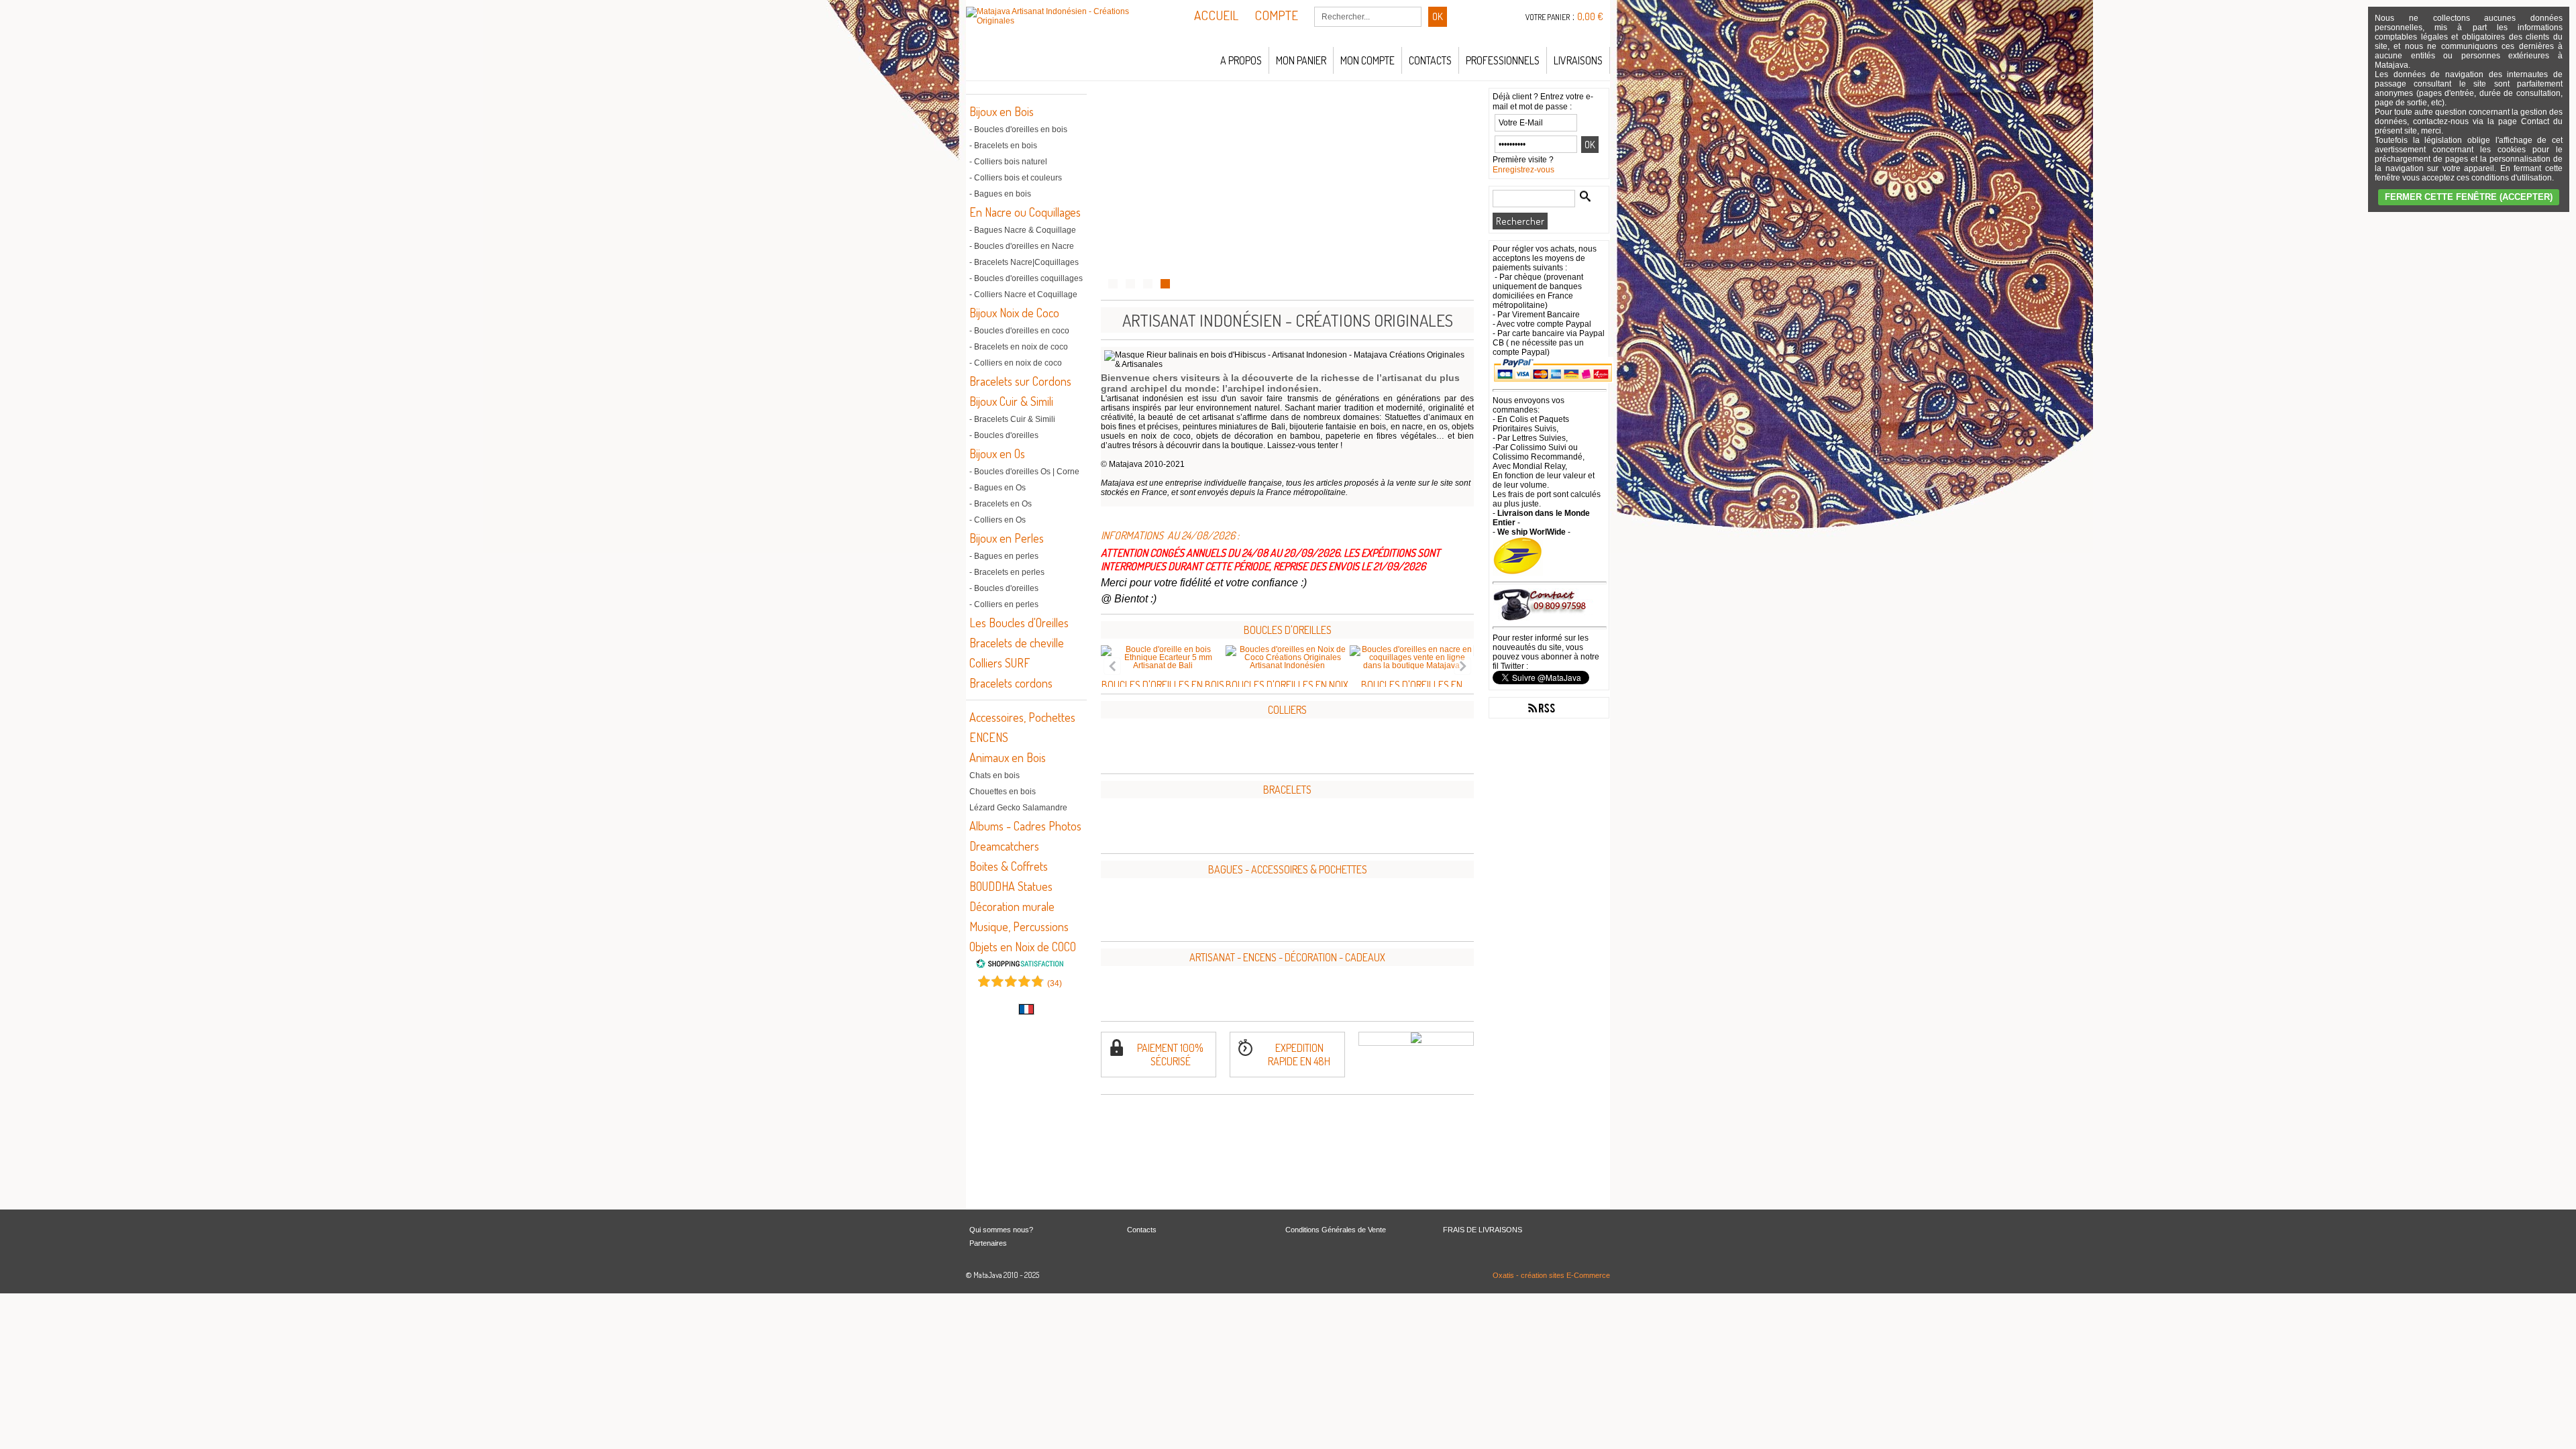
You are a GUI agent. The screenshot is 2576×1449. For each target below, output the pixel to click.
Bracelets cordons (1011, 683)
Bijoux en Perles (1007, 538)
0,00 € (1590, 16)
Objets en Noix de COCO (1023, 947)
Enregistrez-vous (1523, 170)
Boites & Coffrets (1009, 866)
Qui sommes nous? (1001, 1230)
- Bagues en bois (1000, 194)
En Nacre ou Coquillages (1025, 212)
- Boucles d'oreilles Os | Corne (1024, 472)
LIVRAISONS (1578, 60)
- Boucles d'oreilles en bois (1018, 129)
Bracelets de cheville (1017, 643)
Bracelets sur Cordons (1020, 381)
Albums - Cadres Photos (1025, 826)
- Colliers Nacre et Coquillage (1023, 294)
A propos (1241, 60)
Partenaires (988, 1243)
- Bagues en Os (998, 488)
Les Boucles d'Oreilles (1019, 623)
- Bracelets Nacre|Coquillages (1024, 262)
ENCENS (989, 737)
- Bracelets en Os (1001, 504)
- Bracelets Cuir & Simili (1012, 419)
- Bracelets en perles (1007, 572)
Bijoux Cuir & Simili (1011, 401)
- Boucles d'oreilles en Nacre (1022, 246)
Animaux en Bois (1008, 757)
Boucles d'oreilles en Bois (1163, 685)
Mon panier (1301, 60)
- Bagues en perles (1004, 556)
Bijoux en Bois (1002, 111)
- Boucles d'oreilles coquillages (1026, 278)
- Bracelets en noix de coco (1019, 347)
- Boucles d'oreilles (1004, 435)
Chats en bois (995, 775)
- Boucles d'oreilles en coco (1019, 331)
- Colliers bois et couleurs (1016, 178)
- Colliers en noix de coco (1016, 363)
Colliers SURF (1000, 663)
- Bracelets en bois (1003, 146)
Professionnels (1503, 60)
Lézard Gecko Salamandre (1018, 808)
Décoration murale (1012, 906)
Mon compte (1367, 60)
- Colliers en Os (998, 520)
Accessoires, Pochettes (1022, 717)
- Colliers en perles (1004, 604)
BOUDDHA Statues (1011, 886)
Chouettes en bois (1003, 792)
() (1055, 983)
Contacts (1430, 60)
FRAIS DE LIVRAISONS (1483, 1230)
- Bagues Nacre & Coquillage (1023, 230)
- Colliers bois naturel (1008, 162)
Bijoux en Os (997, 453)
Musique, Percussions (1019, 926)
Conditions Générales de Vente (1336, 1230)
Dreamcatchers (1004, 846)
